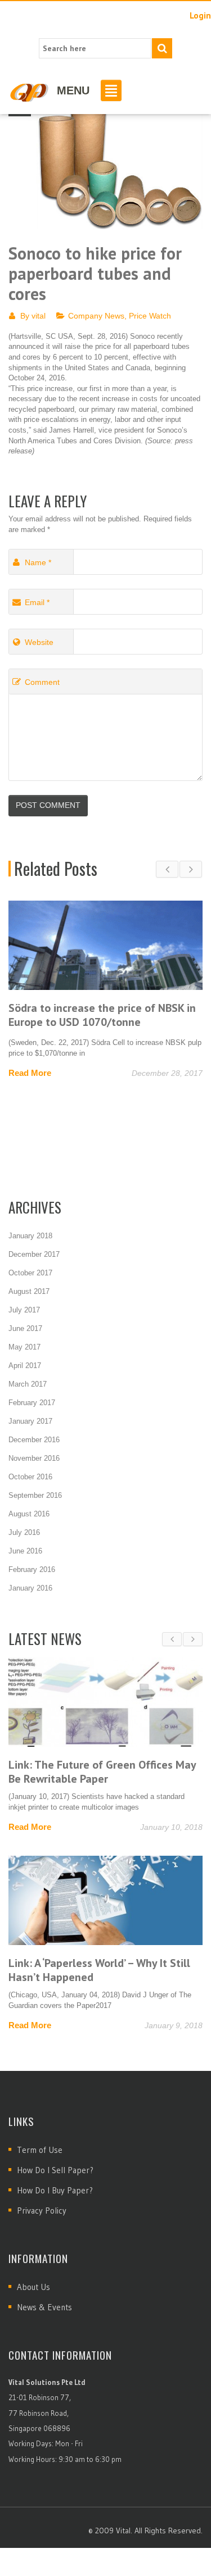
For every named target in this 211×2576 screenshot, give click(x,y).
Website (39, 642)
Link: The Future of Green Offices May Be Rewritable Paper (102, 1772)
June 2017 (25, 1328)
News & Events (44, 2307)
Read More (30, 1073)
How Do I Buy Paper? (55, 2190)
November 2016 (34, 1458)
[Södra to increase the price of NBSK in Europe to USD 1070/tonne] (105, 945)
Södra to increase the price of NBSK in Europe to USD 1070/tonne (102, 1015)
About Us (33, 2287)
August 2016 (29, 1514)
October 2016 (30, 1477)
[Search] (162, 48)
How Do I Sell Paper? (55, 2170)
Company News (96, 316)
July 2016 (24, 1532)
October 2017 (30, 1273)
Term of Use (40, 2150)
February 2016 (32, 1569)
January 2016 (30, 1588)
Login (200, 15)
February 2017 (32, 1403)
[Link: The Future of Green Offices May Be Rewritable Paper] (105, 1702)
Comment (42, 682)
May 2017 (24, 1347)
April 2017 (25, 1366)
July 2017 (24, 1310)
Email (37, 602)
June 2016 (25, 1551)
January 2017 (30, 1421)
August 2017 (29, 1291)
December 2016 (34, 1440)
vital (39, 316)
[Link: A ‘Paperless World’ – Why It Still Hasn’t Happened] (105, 1900)
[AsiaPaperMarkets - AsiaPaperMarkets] (29, 92)
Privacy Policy (42, 2211)
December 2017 (34, 1254)
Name (38, 562)
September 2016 (35, 1495)
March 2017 (28, 1384)
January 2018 (30, 1236)
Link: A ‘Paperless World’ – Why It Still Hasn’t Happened (99, 1970)
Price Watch (150, 316)
